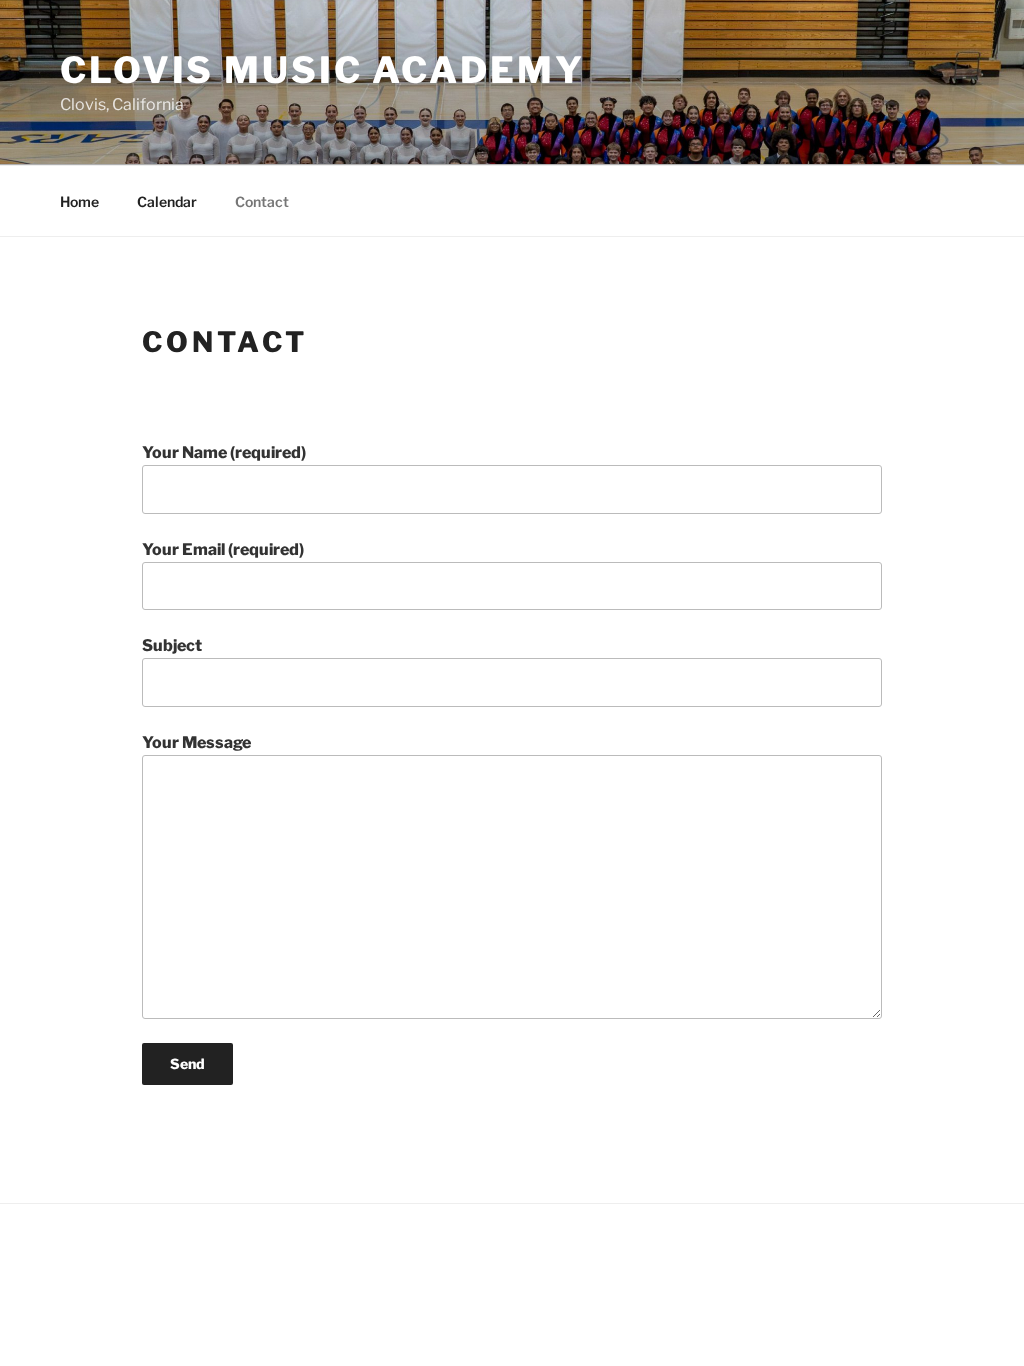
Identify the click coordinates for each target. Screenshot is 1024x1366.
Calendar (167, 201)
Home (79, 201)
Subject (172, 645)
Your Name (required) (224, 452)
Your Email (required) (223, 549)
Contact (262, 201)
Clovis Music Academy (322, 70)
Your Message (196, 742)
